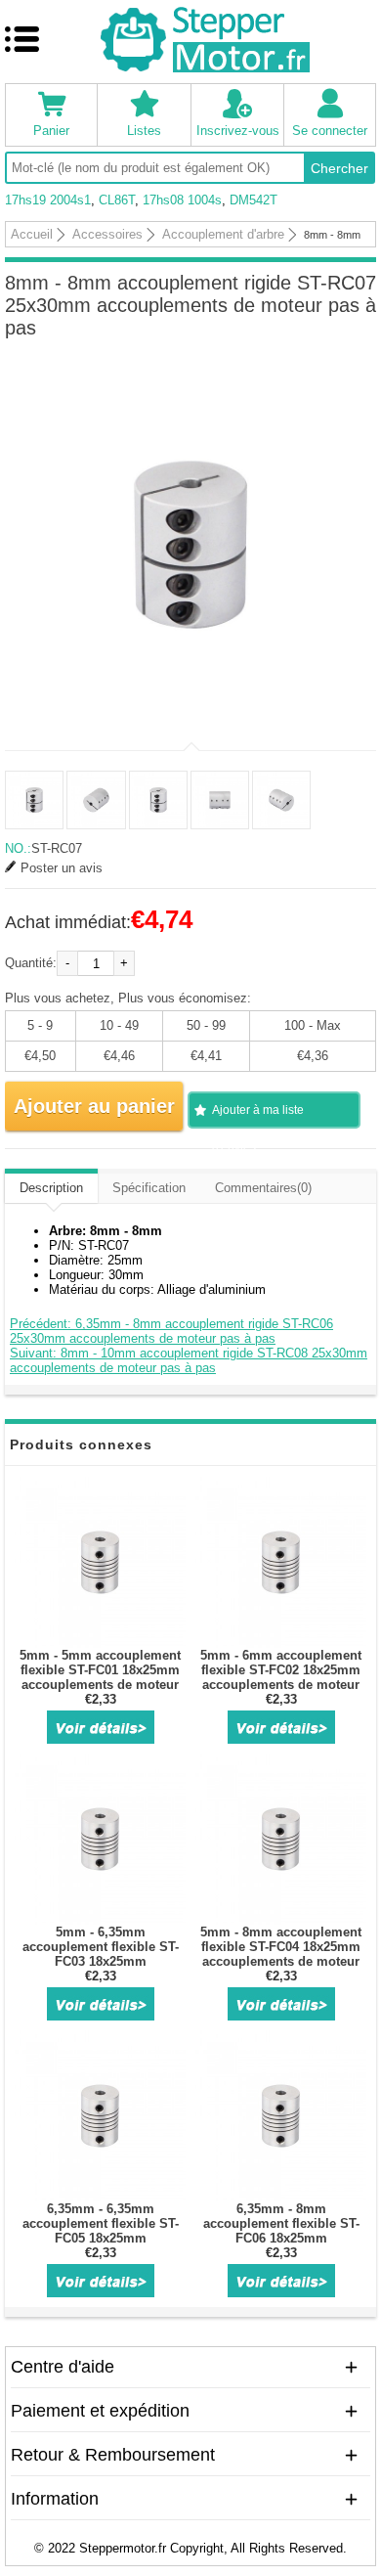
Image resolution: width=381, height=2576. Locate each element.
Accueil (32, 234)
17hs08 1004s (182, 200)
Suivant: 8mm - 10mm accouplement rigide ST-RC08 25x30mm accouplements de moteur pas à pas (189, 1360)
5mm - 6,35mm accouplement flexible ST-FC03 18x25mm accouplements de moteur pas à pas (100, 1961)
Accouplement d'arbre (223, 234)
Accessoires (107, 234)
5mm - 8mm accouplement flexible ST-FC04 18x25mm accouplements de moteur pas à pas (281, 1954)
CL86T (117, 200)
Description (51, 1188)
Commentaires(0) (263, 1188)
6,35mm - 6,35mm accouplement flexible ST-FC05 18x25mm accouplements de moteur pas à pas (100, 2238)
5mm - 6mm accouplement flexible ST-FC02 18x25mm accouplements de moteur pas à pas (281, 1677)
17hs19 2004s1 (48, 200)
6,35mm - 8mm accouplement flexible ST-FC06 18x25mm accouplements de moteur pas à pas (281, 2238)
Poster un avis (62, 868)
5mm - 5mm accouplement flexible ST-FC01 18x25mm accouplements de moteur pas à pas (100, 1677)
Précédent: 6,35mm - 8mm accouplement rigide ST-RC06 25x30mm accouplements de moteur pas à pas (171, 1331)
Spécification (149, 1188)
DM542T (254, 200)
